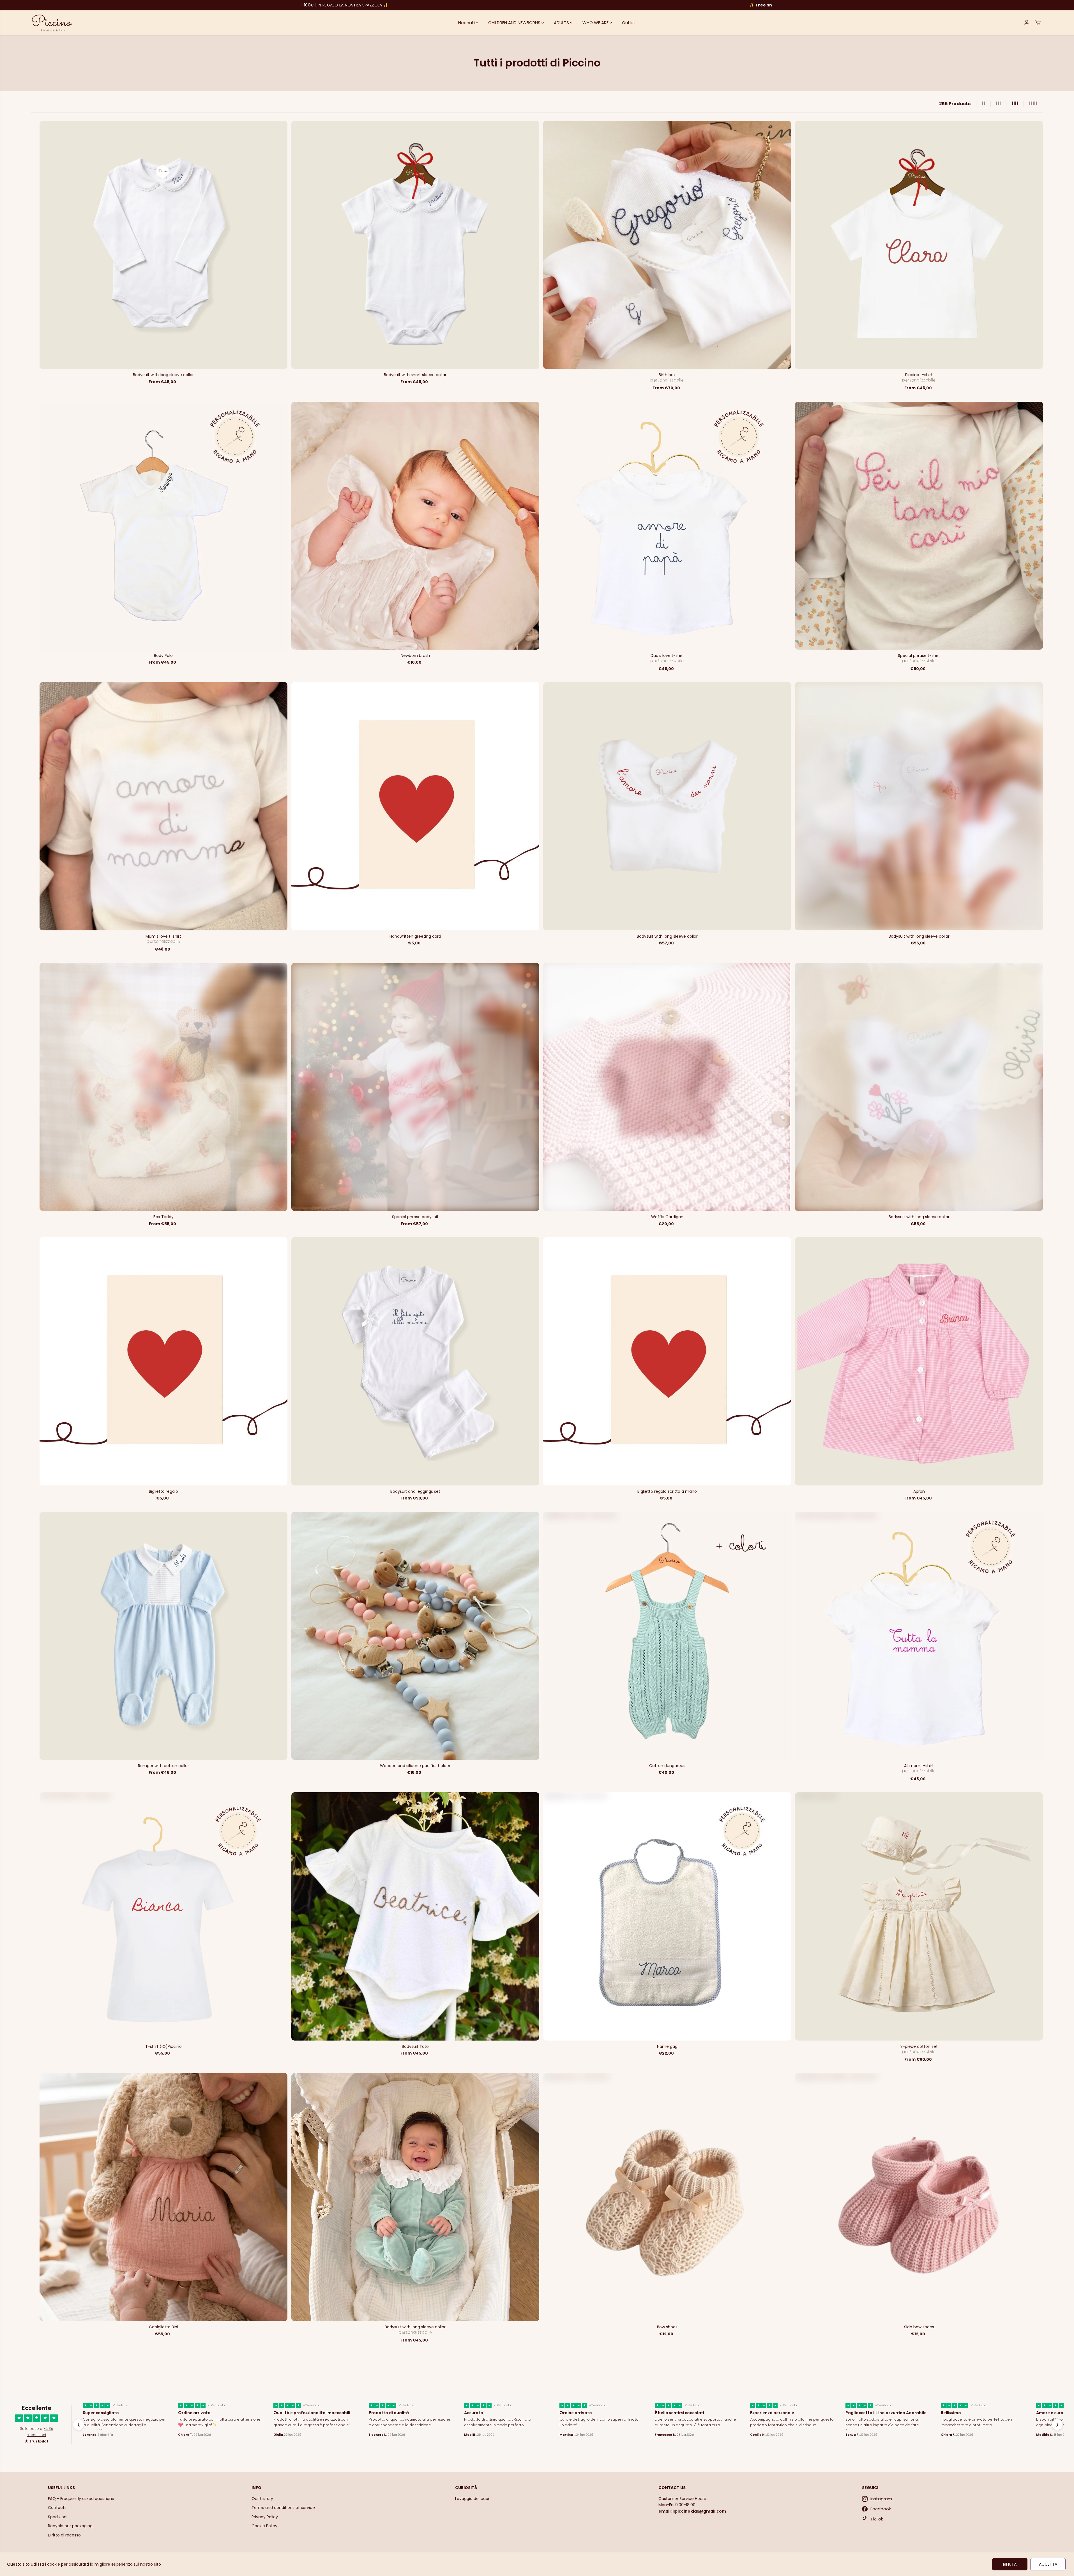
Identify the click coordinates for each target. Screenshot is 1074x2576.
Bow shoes (667, 2327)
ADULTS (562, 23)
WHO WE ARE (596, 23)
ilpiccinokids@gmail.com (699, 2511)
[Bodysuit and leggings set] (415, 1361)
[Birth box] (667, 245)
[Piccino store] (52, 23)
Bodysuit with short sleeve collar (415, 375)
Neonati (467, 23)
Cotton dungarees (667, 1766)
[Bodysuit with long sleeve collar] (163, 245)
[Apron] (919, 1361)
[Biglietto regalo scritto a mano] (667, 1361)
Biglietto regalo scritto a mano (667, 1491)
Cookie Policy (264, 2526)
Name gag (667, 2046)
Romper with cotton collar (163, 1766)
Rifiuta (1010, 2564)
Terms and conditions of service (283, 2508)
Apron (919, 1491)
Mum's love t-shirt (163, 936)
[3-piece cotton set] (919, 1916)
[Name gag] (667, 1916)
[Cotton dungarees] (667, 1636)
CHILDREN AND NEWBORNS (515, 23)
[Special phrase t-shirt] (919, 526)
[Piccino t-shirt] (919, 245)
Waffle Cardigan (667, 1217)
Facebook (881, 2509)
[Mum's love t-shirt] (163, 806)
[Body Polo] (163, 526)
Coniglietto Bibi (163, 2327)
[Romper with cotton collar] (163, 1636)
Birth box (667, 375)
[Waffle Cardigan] (667, 1087)
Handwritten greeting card (415, 936)
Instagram (881, 2499)
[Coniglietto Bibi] (163, 2197)
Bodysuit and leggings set (415, 1491)
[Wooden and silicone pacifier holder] (415, 1636)
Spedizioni (58, 2517)
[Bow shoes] (667, 2197)
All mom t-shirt (919, 1766)
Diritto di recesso (64, 2535)
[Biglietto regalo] (163, 1361)
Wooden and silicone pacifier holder (415, 1766)
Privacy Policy (265, 2517)
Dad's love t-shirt (667, 656)
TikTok (877, 2519)
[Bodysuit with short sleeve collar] (415, 245)
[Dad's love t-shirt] (667, 526)
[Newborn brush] (415, 526)
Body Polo (163, 656)
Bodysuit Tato (415, 2046)
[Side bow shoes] (919, 2197)
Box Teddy (163, 1217)
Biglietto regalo (163, 1491)
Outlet (629, 23)
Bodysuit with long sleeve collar (163, 375)
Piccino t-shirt (919, 375)
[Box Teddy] (163, 1087)
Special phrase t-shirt (919, 656)
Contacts (57, 2508)
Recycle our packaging (70, 2526)
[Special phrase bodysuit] (415, 1087)
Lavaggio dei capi (472, 2499)
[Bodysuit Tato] (415, 1916)
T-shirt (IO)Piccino (163, 2046)
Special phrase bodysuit (415, 1217)
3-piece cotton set (919, 2046)
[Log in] (1027, 23)
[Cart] (1038, 23)
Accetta (1048, 2564)
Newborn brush (415, 656)
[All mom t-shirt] (919, 1636)
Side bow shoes (919, 2327)
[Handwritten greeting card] (415, 806)
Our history (262, 2499)
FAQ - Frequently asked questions (81, 2499)
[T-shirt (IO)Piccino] (163, 1916)
